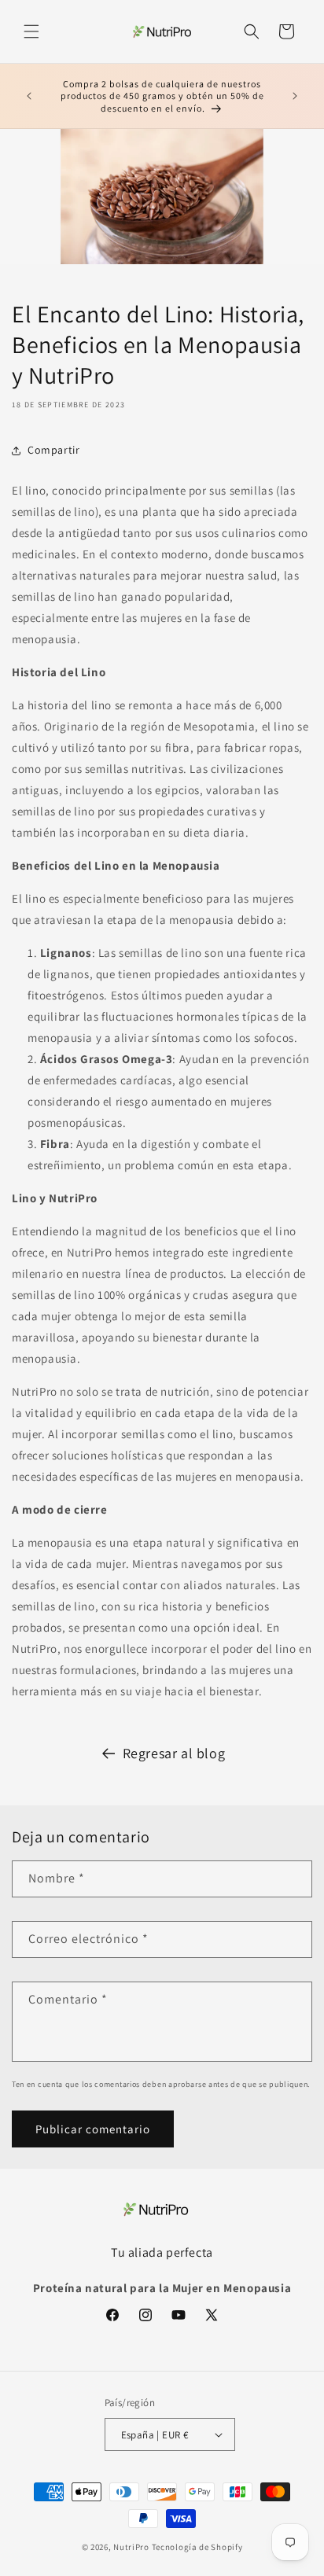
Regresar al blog (174, 1753)
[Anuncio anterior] (29, 96)
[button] (31, 31)
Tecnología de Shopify (197, 2547)
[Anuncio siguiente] (295, 96)
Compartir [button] (53, 450)
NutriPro (131, 2547)
